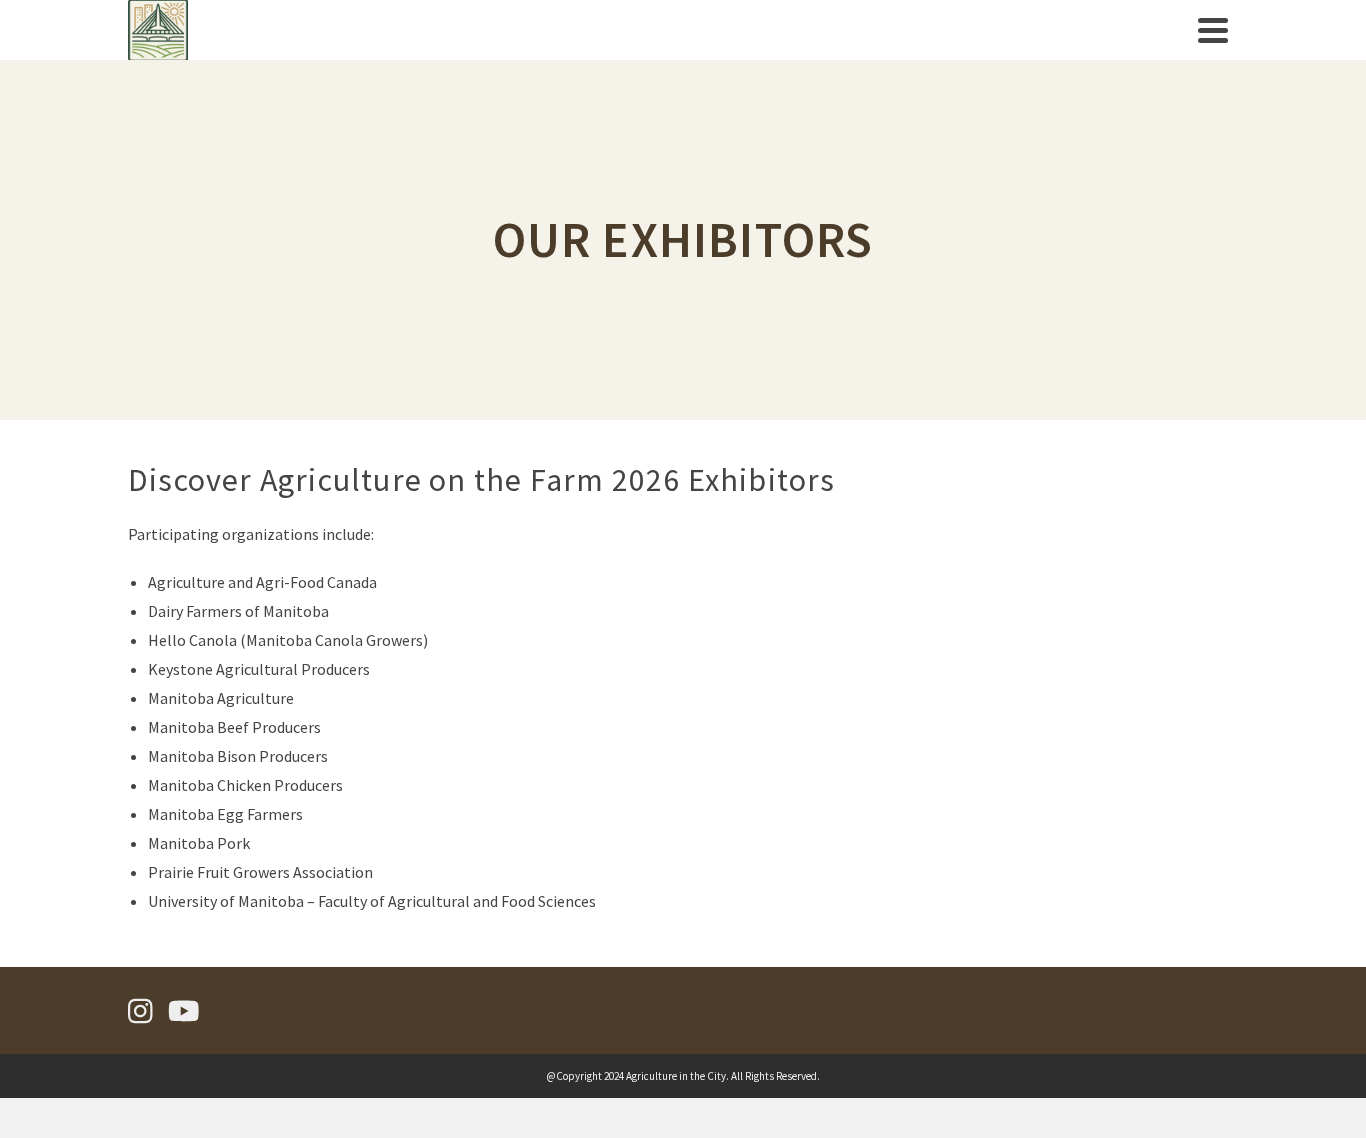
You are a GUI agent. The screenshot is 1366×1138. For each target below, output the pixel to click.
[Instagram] (140, 1012)
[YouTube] (184, 1012)
